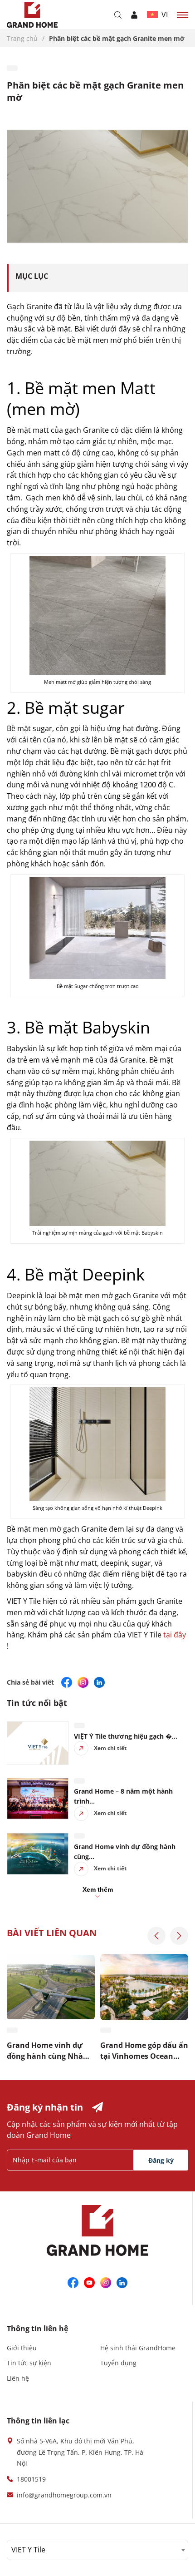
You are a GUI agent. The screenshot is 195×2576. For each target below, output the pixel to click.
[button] (156, 1936)
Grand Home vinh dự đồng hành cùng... (125, 1852)
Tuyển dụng (118, 2363)
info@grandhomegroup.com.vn (64, 2495)
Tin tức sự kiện (29, 2363)
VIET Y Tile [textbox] (28, 2550)
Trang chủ (23, 38)
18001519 (31, 2479)
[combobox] (97, 2550)
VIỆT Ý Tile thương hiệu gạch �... (126, 1736)
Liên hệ (18, 2378)
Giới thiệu (22, 2348)
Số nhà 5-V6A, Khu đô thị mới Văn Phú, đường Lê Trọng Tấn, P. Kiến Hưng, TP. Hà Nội (80, 2452)
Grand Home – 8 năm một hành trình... (123, 1796)
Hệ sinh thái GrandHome (138, 2348)
